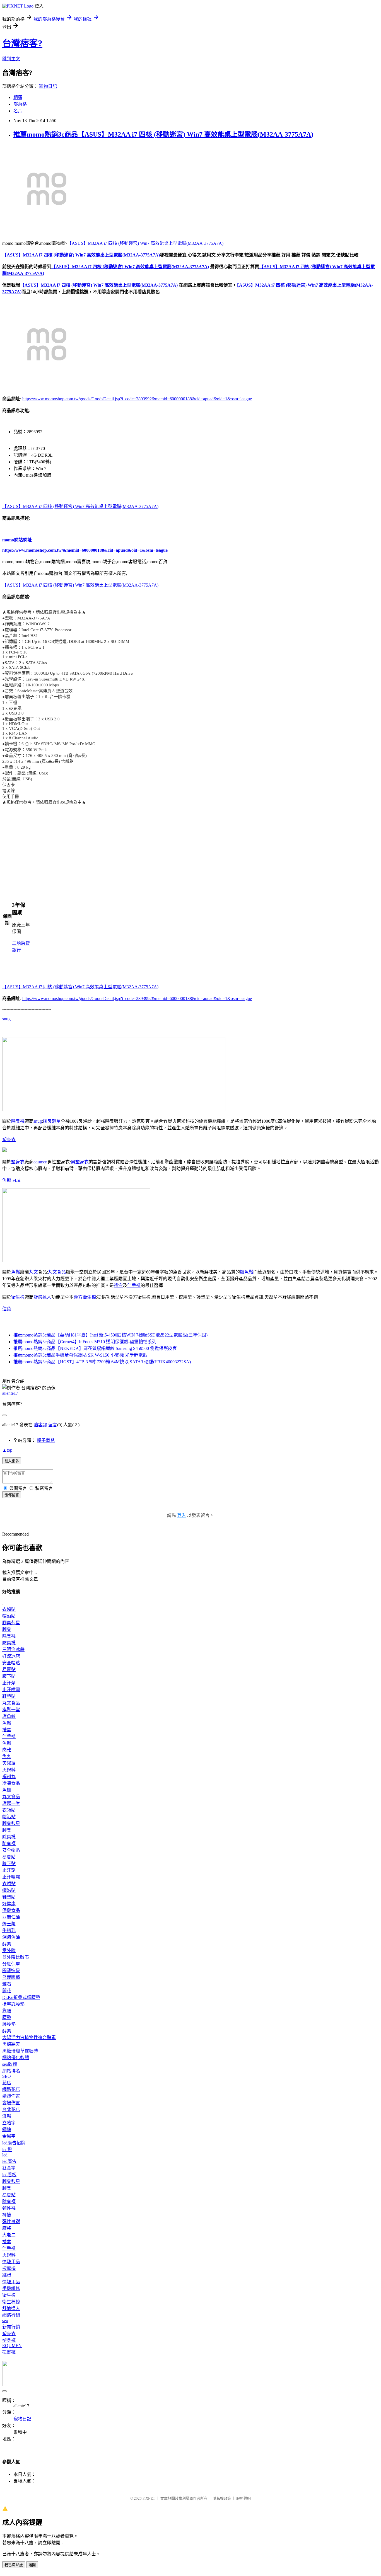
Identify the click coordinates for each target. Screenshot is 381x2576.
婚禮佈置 (11, 2096)
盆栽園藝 (11, 1977)
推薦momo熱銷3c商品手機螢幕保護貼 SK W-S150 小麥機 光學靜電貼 (80, 1355)
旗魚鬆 (247, 1272)
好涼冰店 (11, 1656)
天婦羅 (9, 1763)
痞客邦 (40, 1425)
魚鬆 (7, 1180)
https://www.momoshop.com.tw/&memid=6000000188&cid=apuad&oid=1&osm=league (85, 550)
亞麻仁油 (11, 1917)
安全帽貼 (11, 1663)
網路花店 (11, 2089)
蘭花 (7, 1991)
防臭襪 (9, 1643)
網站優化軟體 (16, 2058)
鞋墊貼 (9, 1696)
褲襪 (7, 2215)
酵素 (7, 1944)
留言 (53, 1425)
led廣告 (9, 2161)
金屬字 (9, 2136)
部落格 (20, 104)
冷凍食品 (11, 1783)
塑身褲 (9, 2340)
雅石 (7, 1984)
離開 (32, 2565)
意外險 (9, 1951)
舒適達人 (42, 1297)
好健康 (9, 1904)
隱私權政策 (222, 2498)
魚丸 (7, 1757)
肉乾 (7, 1750)
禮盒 (118, 1285)
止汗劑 (9, 1683)
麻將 (7, 2228)
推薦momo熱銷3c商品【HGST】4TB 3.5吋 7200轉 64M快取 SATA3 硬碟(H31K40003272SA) (102, 1362)
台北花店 (11, 2109)
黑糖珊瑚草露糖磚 (20, 2051)
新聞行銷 (11, 2327)
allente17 (10, 1393)
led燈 (7, 2150)
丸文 (17, 1180)
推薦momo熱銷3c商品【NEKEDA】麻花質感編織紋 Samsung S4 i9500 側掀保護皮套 (95, 1348)
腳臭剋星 (52, 1121)
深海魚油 (11, 1937)
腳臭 (7, 1629)
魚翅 (7, 1790)
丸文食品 (57, 1272)
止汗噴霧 (11, 1690)
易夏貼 (9, 1670)
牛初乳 (9, 1930)
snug (6, 1019)
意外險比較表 (16, 1957)
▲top (7, 1450)
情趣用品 (11, 2262)
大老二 (9, 2235)
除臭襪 (18, 1121)
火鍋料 (9, 1770)
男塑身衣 (80, 1162)
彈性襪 (9, 2208)
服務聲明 (243, 2498)
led (5, 2155)
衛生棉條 (11, 2302)
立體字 (9, 2123)
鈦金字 (9, 2168)
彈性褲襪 (11, 2222)
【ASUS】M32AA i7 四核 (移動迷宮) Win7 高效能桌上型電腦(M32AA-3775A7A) (145, 243)
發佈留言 (12, 1495)
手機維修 (11, 2288)
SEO (7, 2076)
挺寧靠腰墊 (13, 2004)
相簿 (18, 97)
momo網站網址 (17, 540)
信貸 (7, 1309)
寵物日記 (48, 86)
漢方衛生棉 (85, 1297)
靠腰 (7, 2011)
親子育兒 (46, 1440)
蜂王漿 (9, 1924)
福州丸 (9, 1777)
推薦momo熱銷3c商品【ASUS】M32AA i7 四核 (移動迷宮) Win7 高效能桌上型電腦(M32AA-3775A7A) (163, 134)
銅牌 (7, 2130)
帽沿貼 (9, 1616)
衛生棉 (18, 1297)
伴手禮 (134, 1285)
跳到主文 (11, 59)
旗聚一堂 (11, 1710)
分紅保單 (11, 1964)
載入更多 (12, 1461)
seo (5, 2320)
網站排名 (11, 2071)
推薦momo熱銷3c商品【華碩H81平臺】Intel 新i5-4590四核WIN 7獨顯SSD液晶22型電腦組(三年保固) (110, 1335)
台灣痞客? (22, 43)
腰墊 (7, 2017)
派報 (7, 2116)
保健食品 (11, 1910)
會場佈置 (11, 2103)
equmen (40, 1162)
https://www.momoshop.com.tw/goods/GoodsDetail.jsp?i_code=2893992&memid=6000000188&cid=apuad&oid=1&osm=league (137, 399)
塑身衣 (9, 1140)
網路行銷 (11, 2315)
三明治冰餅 (13, 1649)
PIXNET (149, 2498)
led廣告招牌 (14, 2143)
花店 (7, 2083)
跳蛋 (7, 2275)
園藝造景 (11, 1971)
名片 (18, 111)
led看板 (9, 2175)
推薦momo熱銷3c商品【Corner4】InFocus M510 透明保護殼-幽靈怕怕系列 (85, 1342)
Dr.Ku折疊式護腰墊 (21, 1997)
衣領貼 (9, 1609)
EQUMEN (12, 2346)
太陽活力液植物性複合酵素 (29, 2038)
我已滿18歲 (14, 2565)
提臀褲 (9, 2352)
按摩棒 (9, 2268)
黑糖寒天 (11, 2044)
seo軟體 (10, 2064)
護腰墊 (9, 2024)
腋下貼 (9, 1676)
